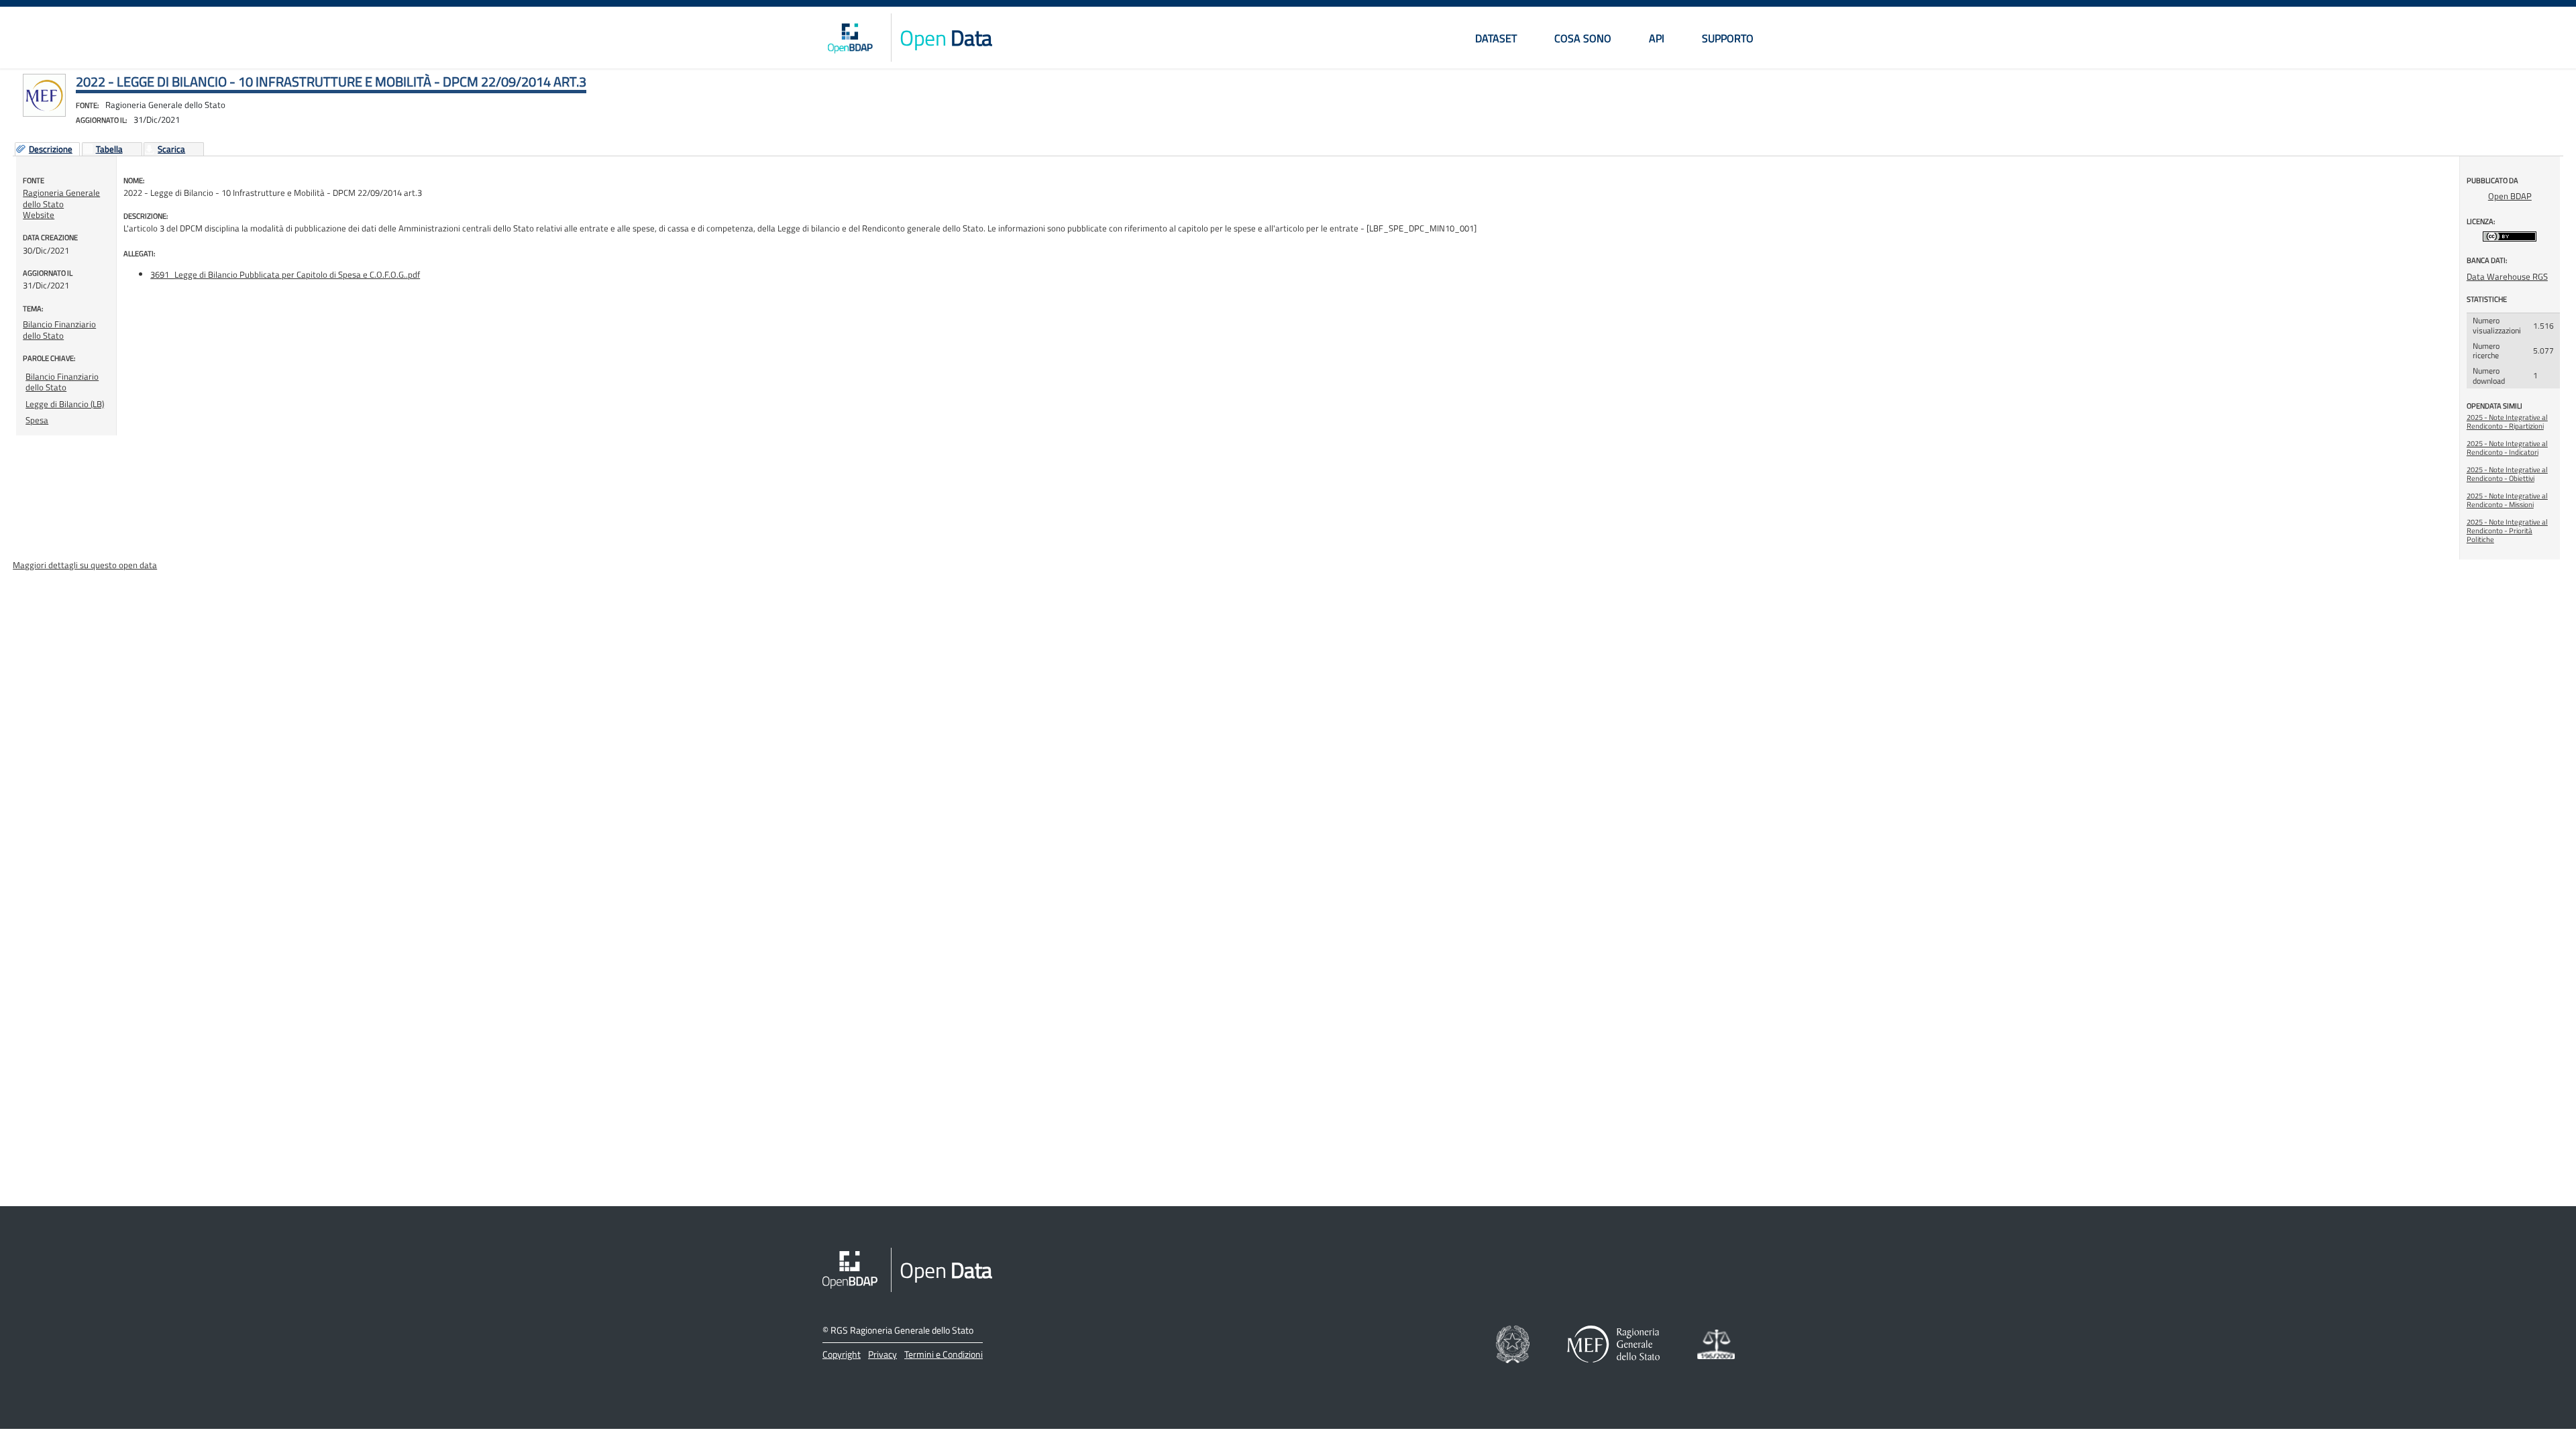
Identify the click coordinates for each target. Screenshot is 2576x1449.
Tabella (109, 150)
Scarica (171, 150)
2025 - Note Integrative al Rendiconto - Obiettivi (2507, 474)
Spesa (37, 420)
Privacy (882, 1354)
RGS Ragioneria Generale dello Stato (902, 1330)
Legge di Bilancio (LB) (65, 404)
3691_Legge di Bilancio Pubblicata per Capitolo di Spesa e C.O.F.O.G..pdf (285, 274)
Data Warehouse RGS (2507, 276)
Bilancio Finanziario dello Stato (59, 329)
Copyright (842, 1354)
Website (39, 215)
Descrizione (51, 150)
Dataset (1496, 38)
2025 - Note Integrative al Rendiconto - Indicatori (2507, 448)
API (1657, 38)
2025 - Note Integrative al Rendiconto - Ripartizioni (2507, 422)
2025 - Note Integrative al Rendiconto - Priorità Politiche (2507, 531)
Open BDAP (2510, 196)
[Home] (850, 38)
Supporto (1728, 38)
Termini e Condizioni (944, 1354)
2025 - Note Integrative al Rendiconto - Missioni (2507, 500)
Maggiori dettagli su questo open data (85, 565)
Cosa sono (1583, 38)
